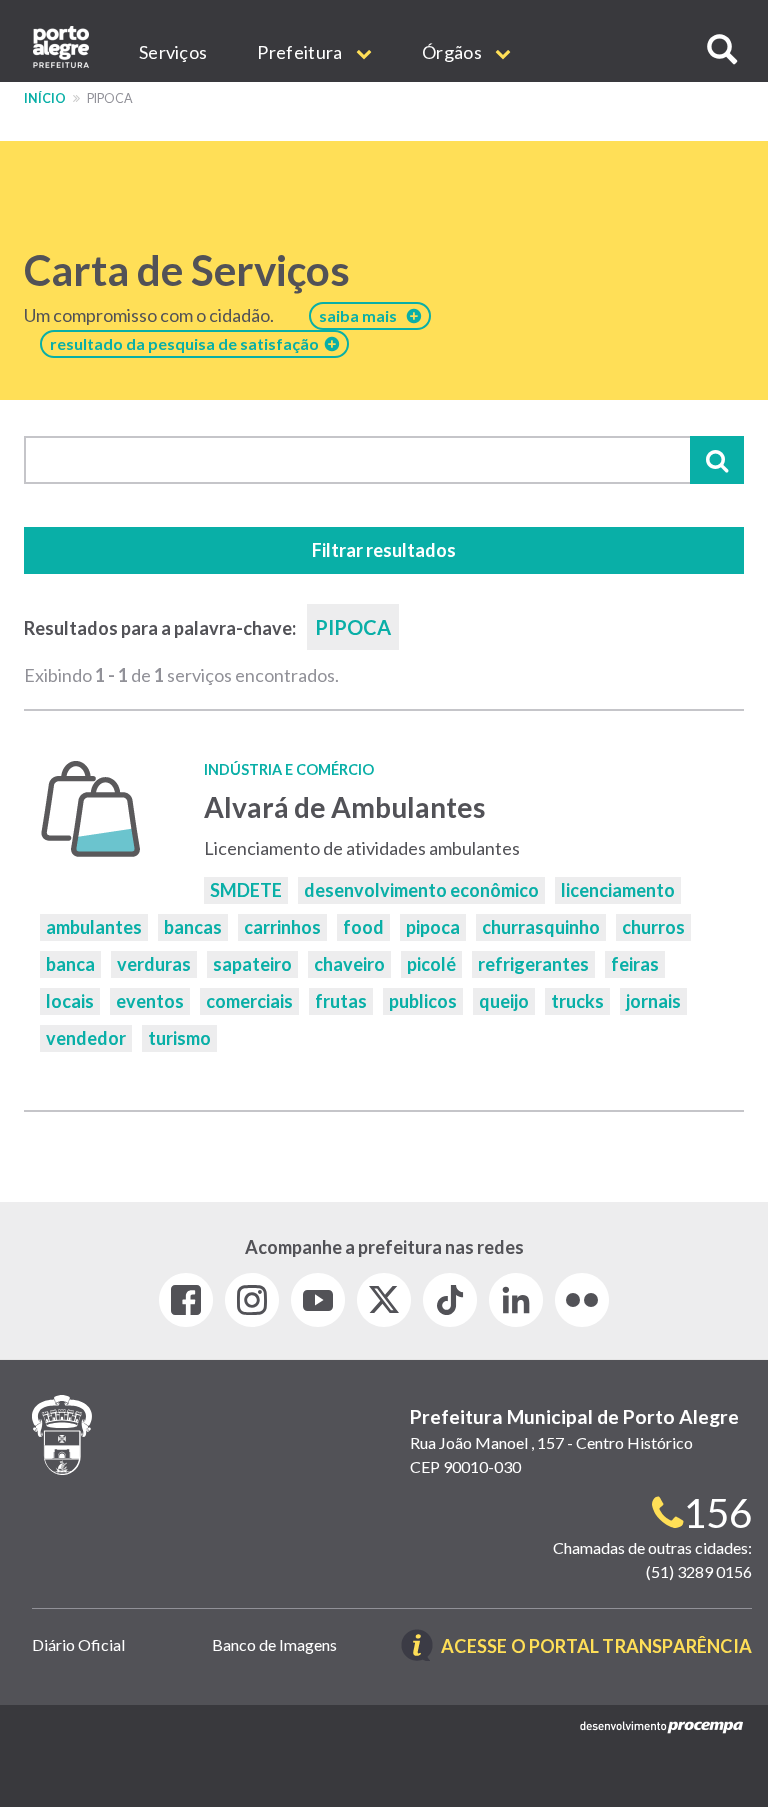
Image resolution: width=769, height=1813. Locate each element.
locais (70, 1001)
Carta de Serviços (187, 270)
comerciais (249, 1001)
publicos (423, 1001)
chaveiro (349, 964)
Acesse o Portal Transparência (596, 1647)
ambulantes (94, 927)
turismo (179, 1038)
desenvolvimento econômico (421, 890)
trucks (577, 1001)
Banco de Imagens (274, 1644)
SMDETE (246, 890)
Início (45, 98)
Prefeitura (301, 52)
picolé (431, 964)
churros (653, 927)
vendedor (86, 1038)
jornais (653, 1001)
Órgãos (453, 52)
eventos (150, 1001)
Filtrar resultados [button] (384, 550)
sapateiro (252, 964)
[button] (722, 49)
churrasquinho (541, 927)
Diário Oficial (78, 1644)
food (363, 927)
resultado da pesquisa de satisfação (187, 343)
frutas (341, 1001)
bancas (193, 927)
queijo (504, 1001)
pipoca (433, 927)
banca (70, 964)
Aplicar (717, 460)
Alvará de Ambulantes (344, 807)
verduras (154, 964)
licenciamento (618, 890)
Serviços (173, 52)
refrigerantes (533, 964)
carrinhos (282, 927)
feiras (635, 964)
